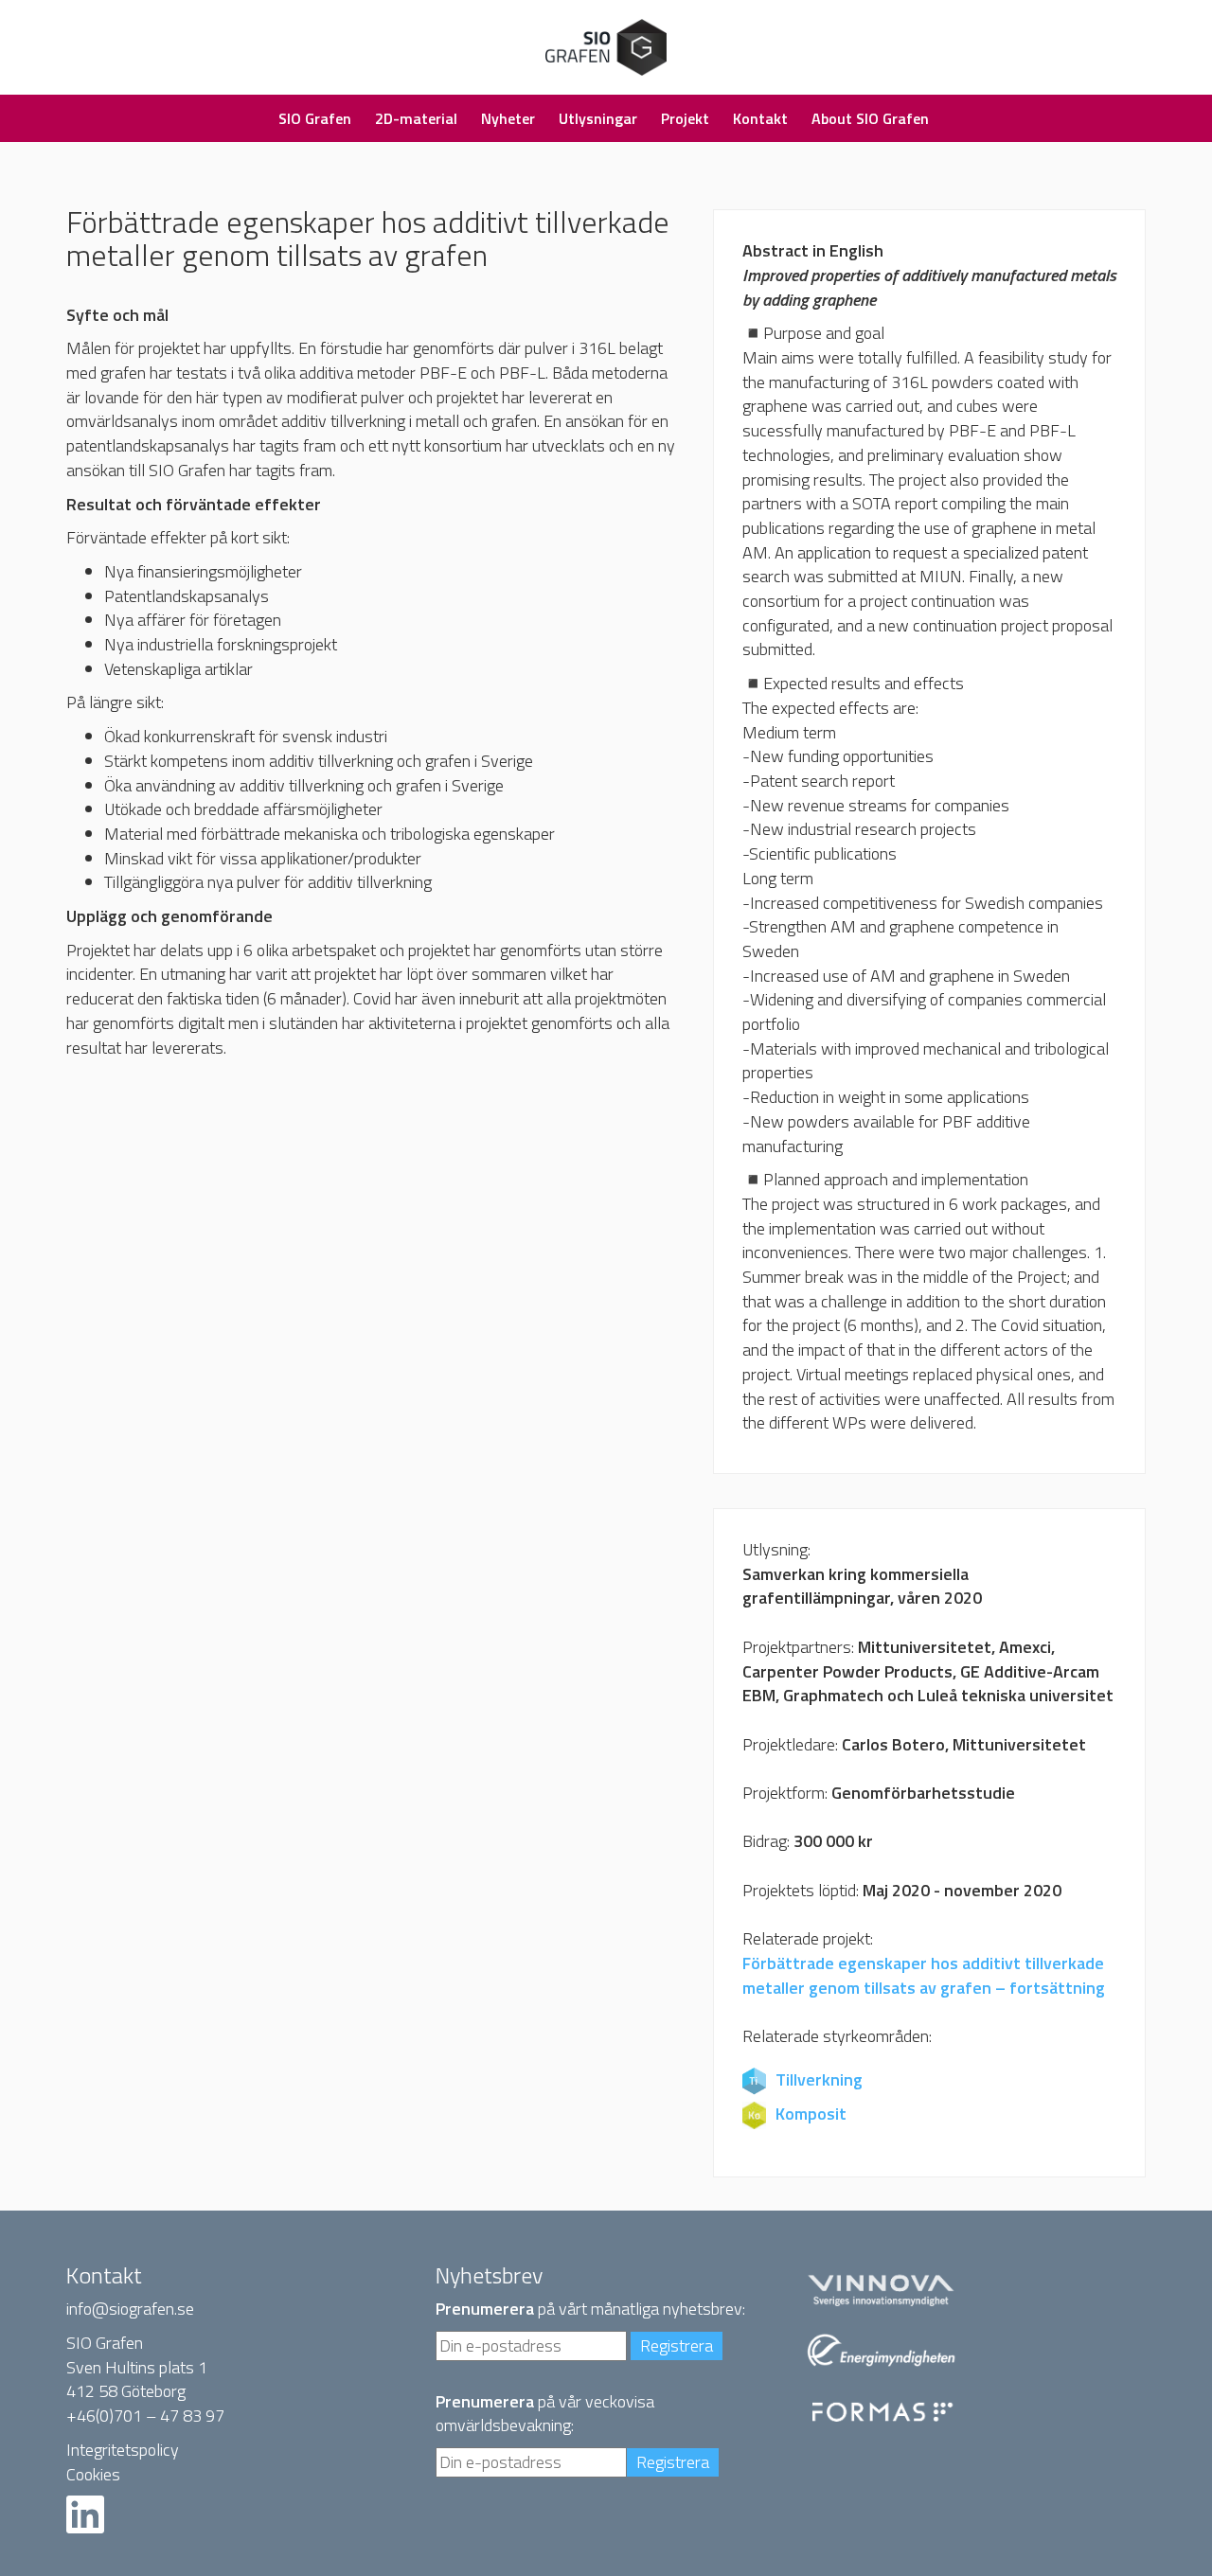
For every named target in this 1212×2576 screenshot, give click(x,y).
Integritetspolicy (123, 2450)
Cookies (93, 2474)
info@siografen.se (130, 2309)
